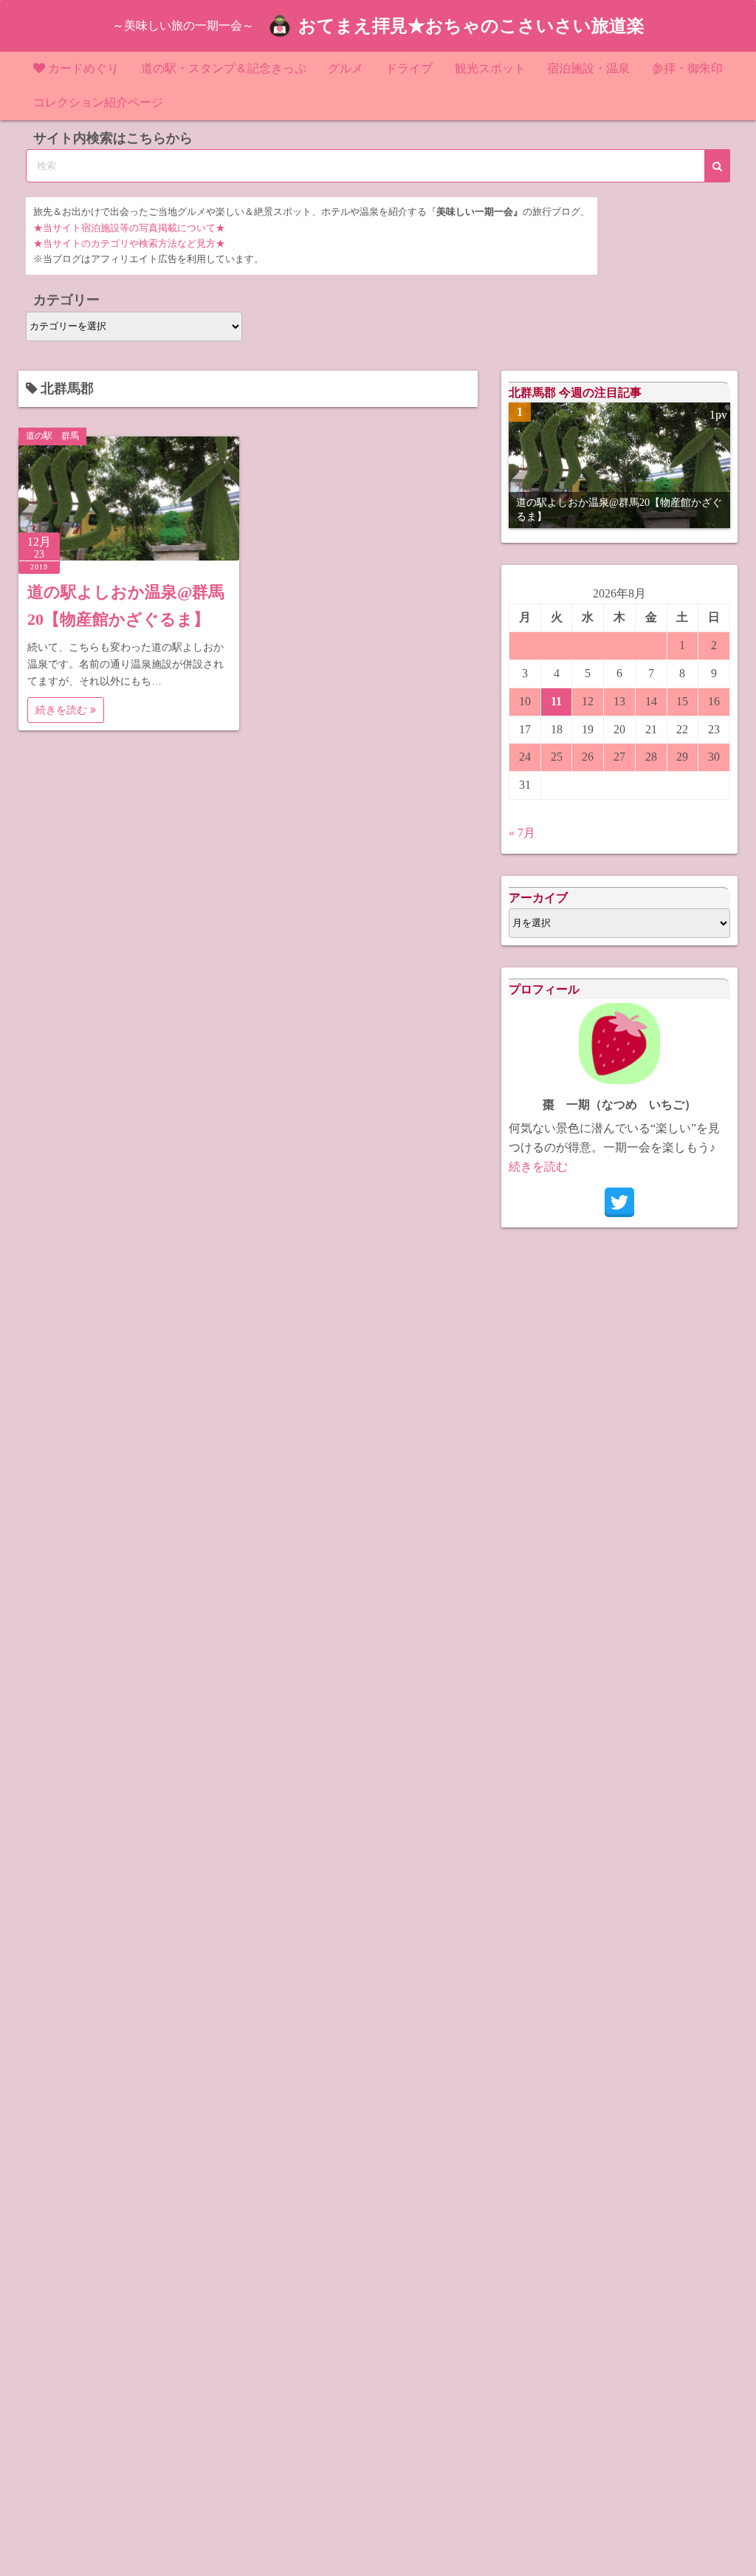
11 (556, 701)
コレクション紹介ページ (98, 102)
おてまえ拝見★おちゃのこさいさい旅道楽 (471, 26)
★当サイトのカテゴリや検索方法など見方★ (129, 244)
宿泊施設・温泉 (588, 68)
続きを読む (63, 710)
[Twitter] (619, 1202)
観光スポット (490, 68)
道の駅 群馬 (52, 436)
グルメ (346, 68)
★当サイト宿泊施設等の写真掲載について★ (129, 228)
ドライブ (409, 68)
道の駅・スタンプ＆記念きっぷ (224, 68)
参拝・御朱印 (687, 68)
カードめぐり (83, 68)
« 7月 (522, 833)
